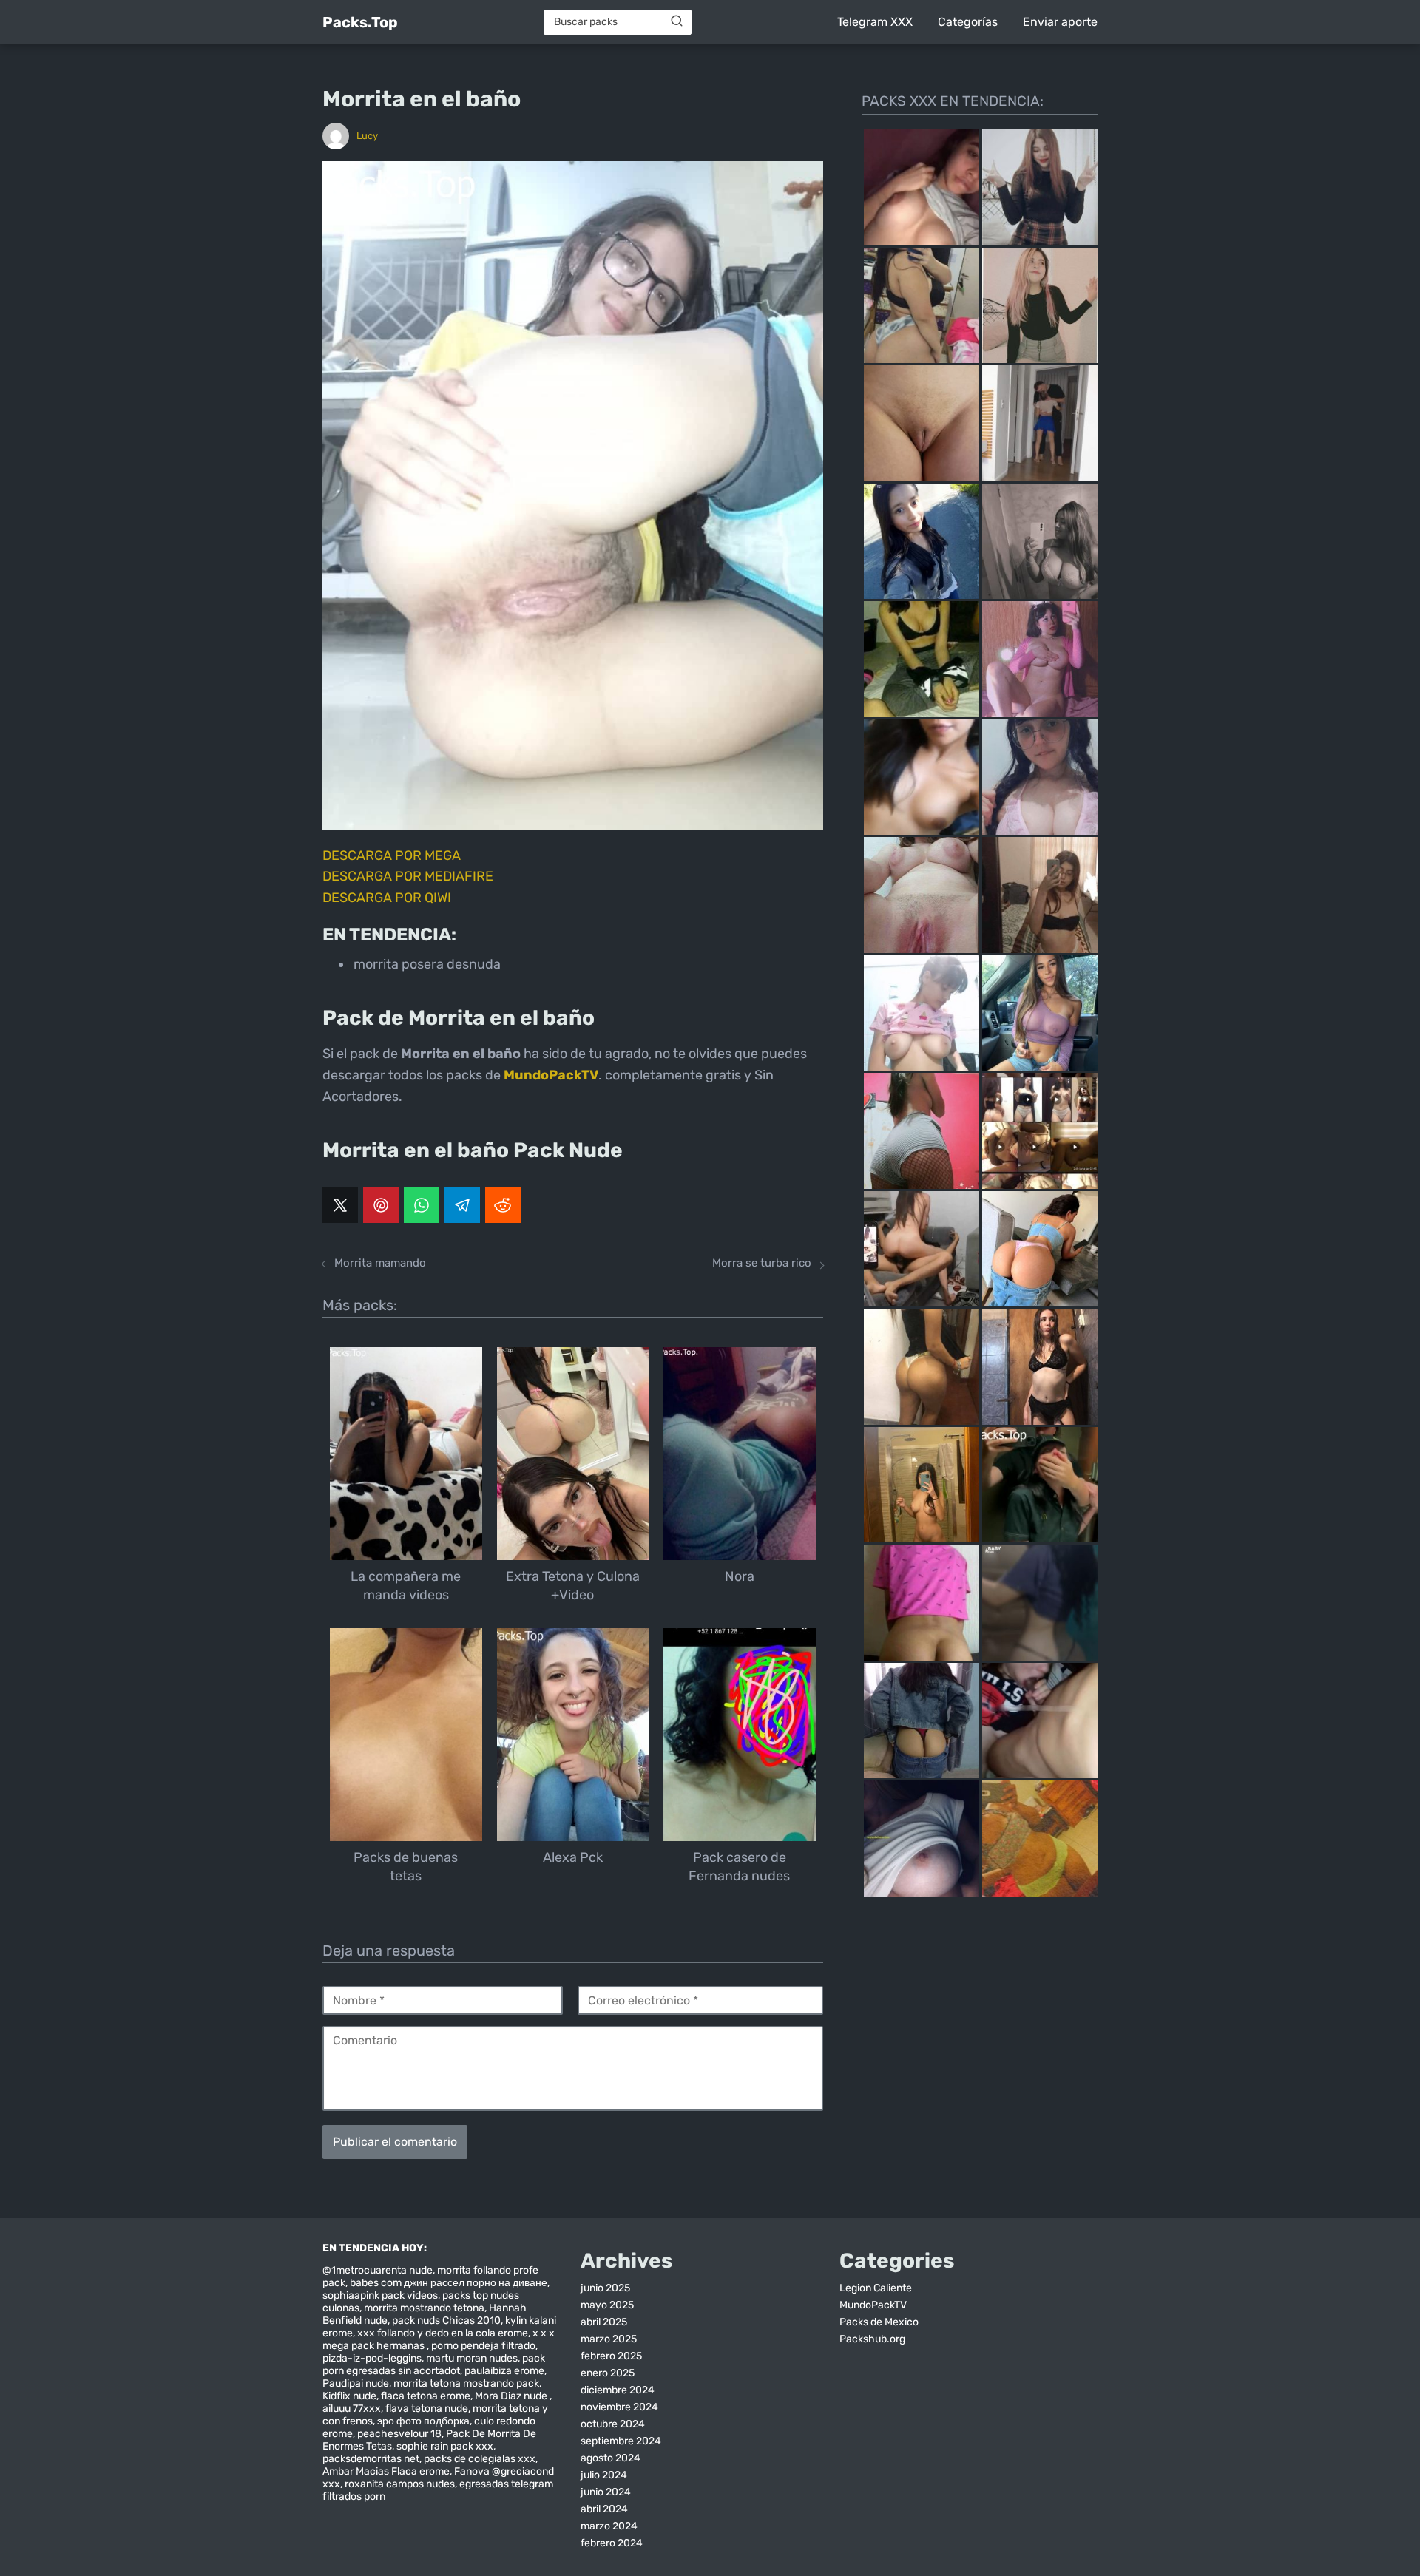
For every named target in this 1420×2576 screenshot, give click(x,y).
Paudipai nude (356, 2383)
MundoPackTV (873, 2305)
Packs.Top (360, 22)
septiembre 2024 (621, 2441)
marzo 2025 (609, 2339)
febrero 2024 (612, 2543)
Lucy (367, 136)
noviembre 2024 (619, 2407)
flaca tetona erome (426, 2396)
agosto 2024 (611, 2458)
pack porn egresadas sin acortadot (434, 2365)
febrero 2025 (611, 2356)
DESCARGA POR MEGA (392, 855)
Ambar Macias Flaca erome (386, 2471)
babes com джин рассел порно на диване (449, 2283)
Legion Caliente (876, 2288)
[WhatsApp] (422, 1205)
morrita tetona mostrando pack (466, 2383)
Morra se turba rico (762, 1263)
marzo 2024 (609, 2526)
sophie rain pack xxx (445, 2446)
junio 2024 (606, 2492)
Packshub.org (872, 2339)
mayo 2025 (607, 2305)
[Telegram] (462, 1205)
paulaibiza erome (504, 2371)
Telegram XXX (875, 22)
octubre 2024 (613, 2424)
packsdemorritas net (371, 2459)
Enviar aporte (1060, 22)
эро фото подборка (423, 2421)
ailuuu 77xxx (352, 2409)
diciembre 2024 (618, 2390)
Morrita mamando (380, 1263)
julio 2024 (604, 2475)
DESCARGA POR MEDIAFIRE (408, 876)
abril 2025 (604, 2322)
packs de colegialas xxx (480, 2459)
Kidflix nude (349, 2396)
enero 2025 (608, 2373)
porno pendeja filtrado (483, 2346)
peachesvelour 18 (399, 2434)
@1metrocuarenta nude (378, 2270)
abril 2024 (604, 2509)
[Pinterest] (381, 1205)
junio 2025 (605, 2288)
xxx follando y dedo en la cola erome (443, 2333)
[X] (340, 1205)
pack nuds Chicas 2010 (446, 2321)
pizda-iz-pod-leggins (372, 2358)
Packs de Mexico (879, 2322)
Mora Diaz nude (512, 2396)
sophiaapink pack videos (380, 2295)
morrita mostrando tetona (424, 2308)
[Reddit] (503, 1205)
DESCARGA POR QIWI (387, 898)
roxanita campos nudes (400, 2484)
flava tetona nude (427, 2409)
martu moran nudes (472, 2358)
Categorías (968, 22)
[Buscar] (677, 21)
